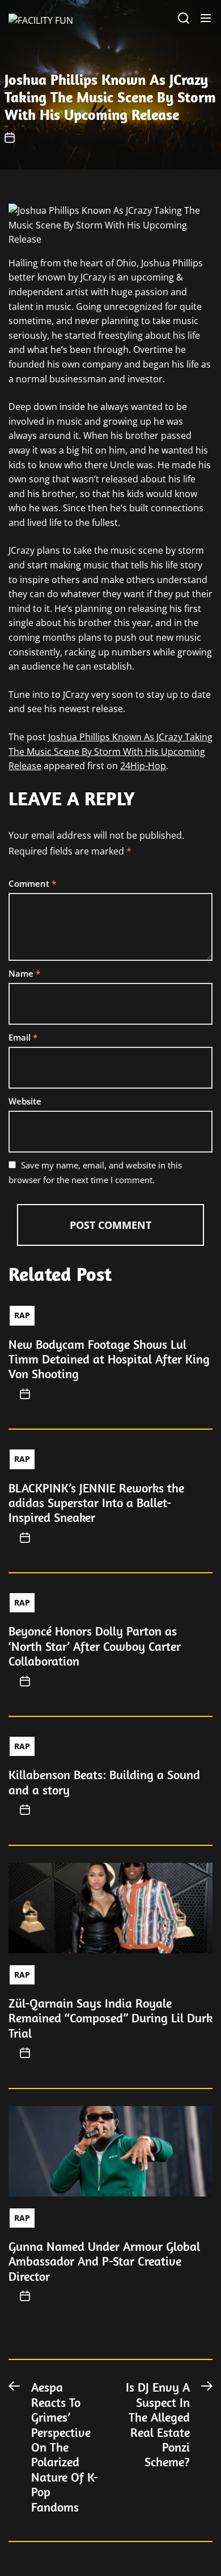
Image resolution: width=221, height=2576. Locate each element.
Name (24, 973)
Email (23, 1037)
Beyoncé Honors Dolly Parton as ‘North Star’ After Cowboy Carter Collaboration (95, 1646)
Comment (32, 883)
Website (25, 1101)
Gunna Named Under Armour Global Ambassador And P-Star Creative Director (104, 2261)
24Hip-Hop (143, 766)
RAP (22, 1315)
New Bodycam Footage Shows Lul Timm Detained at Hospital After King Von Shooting (109, 1359)
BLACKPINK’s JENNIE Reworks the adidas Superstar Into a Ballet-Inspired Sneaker (96, 1503)
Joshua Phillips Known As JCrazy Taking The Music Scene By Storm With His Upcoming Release (110, 751)
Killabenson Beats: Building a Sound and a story (104, 1782)
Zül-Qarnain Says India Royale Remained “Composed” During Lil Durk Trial (110, 2018)
